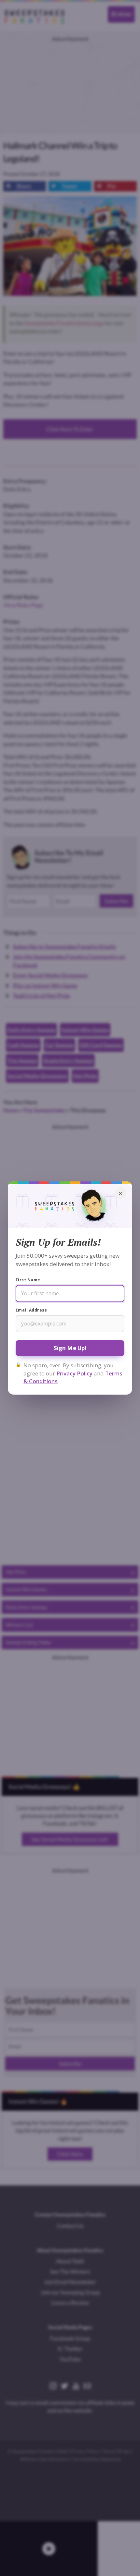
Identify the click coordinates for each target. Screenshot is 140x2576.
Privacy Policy (74, 1373)
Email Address (31, 1310)
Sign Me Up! (70, 1348)
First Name (28, 1280)
